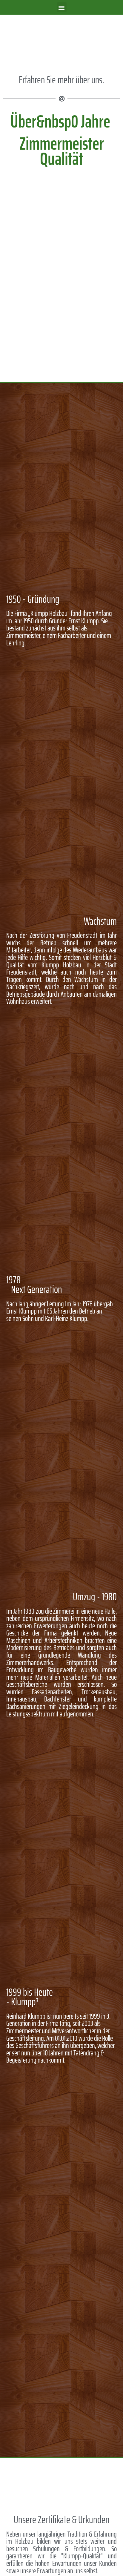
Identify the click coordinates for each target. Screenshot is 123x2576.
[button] (62, 7)
